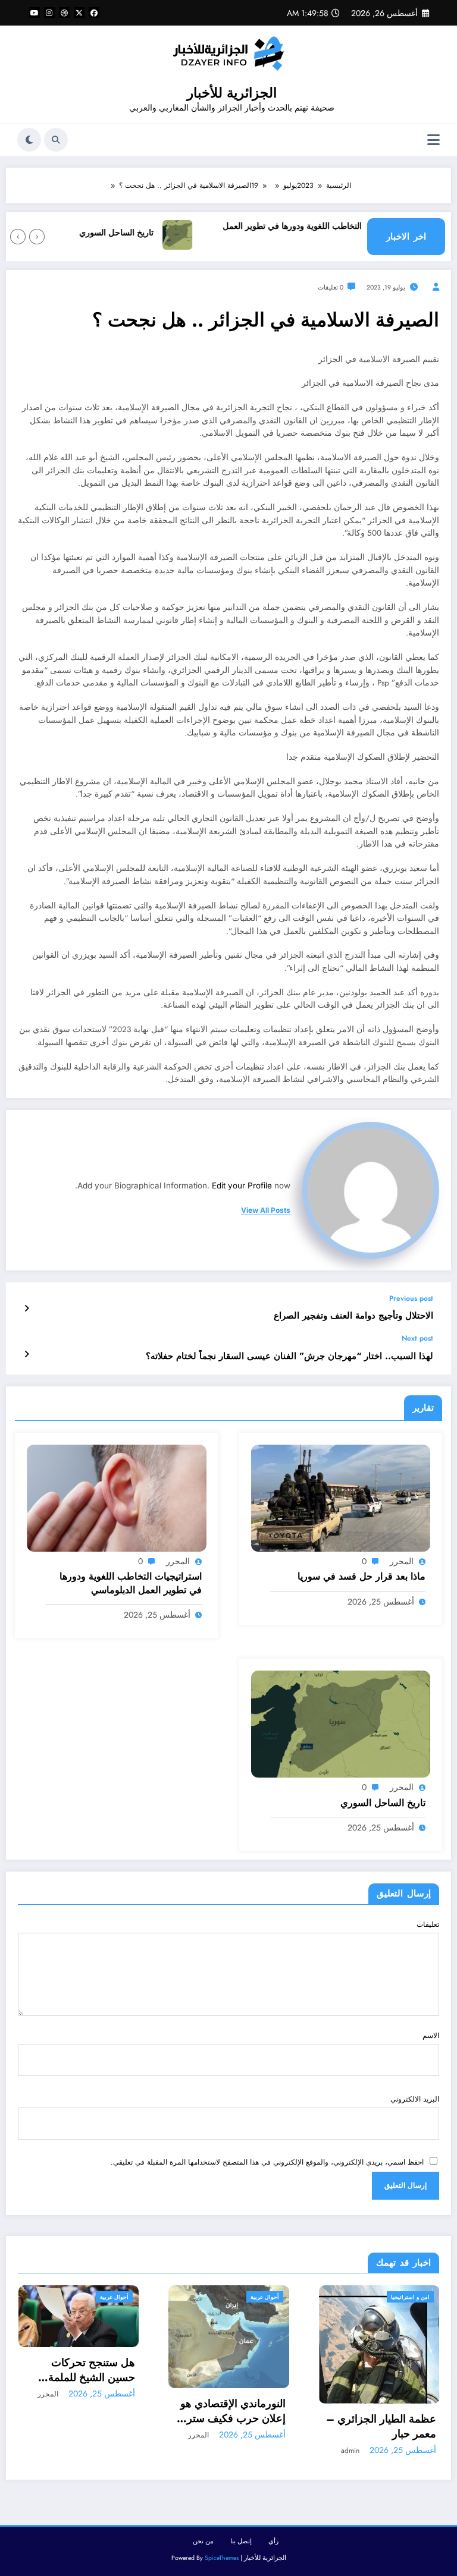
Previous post (411, 1298)
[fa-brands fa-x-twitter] (79, 12)
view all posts (266, 1210)
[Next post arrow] (26, 1354)
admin (201, 2451)
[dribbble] (64, 12)
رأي (273, 2541)
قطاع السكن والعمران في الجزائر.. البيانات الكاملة (388, 2399)
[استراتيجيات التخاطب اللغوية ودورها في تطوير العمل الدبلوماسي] (117, 1498)
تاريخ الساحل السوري (144, 233)
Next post (417, 1338)
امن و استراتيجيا (261, 2297)
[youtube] (35, 12)
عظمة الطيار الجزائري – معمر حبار (232, 2427)
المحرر (402, 1561)
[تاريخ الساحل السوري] (341, 1723)
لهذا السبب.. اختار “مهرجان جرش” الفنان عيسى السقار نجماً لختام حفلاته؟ (289, 1356)
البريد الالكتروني (415, 2099)
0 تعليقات (331, 287)
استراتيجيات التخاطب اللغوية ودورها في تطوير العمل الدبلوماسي (342, 233)
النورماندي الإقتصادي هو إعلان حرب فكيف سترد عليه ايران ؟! (84, 2411)
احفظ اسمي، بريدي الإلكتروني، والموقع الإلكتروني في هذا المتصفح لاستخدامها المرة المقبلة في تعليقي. (267, 2162)
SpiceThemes (222, 2558)
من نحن (203, 2541)
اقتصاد (423, 2297)
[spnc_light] (29, 140)
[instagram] (49, 12)
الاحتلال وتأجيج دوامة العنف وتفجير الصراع (353, 1316)
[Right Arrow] (18, 237)
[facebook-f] (94, 12)
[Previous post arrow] (26, 1309)
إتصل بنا (241, 2541)
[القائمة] (433, 140)
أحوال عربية (116, 2297)
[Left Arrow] (37, 237)
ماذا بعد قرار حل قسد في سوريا (361, 1577)
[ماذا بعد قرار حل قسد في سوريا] (341, 1498)
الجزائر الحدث (388, 2297)
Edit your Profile (242, 1185)
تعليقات (428, 1924)
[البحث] (56, 140)
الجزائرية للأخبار (232, 93)
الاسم (431, 2036)
